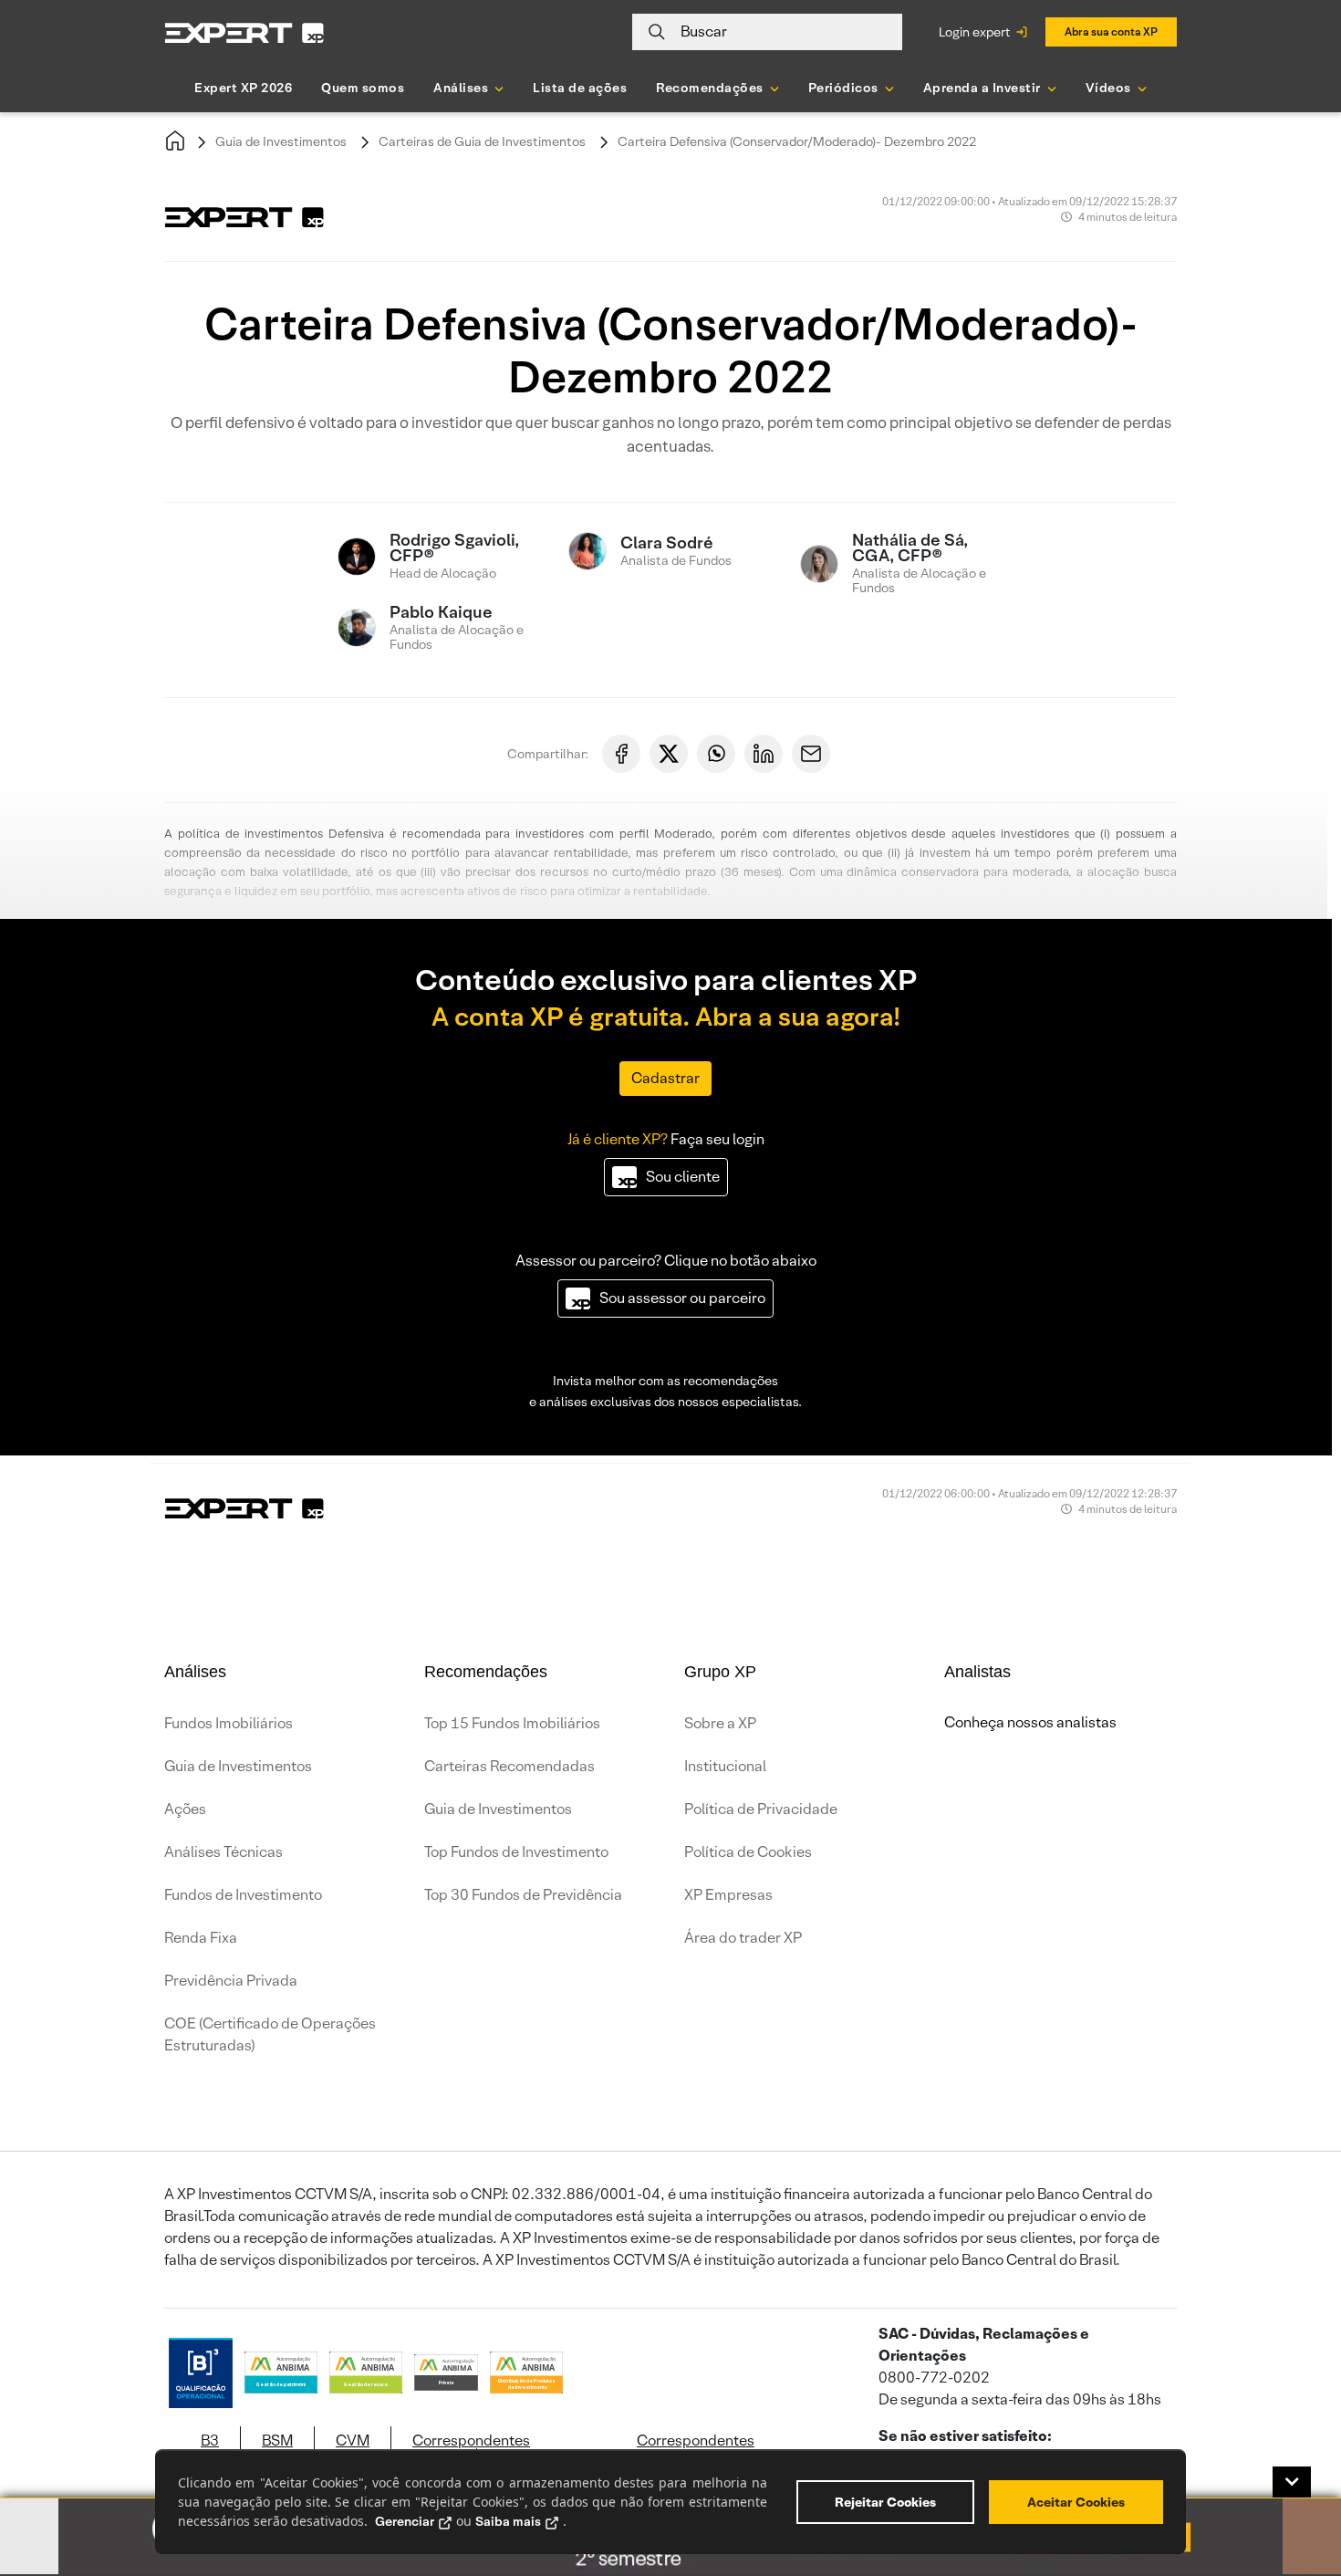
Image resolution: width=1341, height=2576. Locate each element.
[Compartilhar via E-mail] (811, 754)
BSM (277, 2440)
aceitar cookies (1076, 2502)
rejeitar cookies (885, 2502)
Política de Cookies (748, 1852)
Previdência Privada (231, 1981)
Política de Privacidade (761, 1809)
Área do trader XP (743, 1938)
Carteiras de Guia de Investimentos (482, 141)
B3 (210, 2440)
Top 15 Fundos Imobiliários (512, 1723)
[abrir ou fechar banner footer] (1292, 2482)
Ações (185, 1809)
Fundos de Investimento (243, 1895)
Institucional (725, 1766)
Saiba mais (508, 2521)
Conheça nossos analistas (1030, 1722)
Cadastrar (665, 1078)
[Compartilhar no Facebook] (621, 754)
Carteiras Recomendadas (509, 1766)
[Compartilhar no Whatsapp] (716, 754)
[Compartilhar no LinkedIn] (764, 754)
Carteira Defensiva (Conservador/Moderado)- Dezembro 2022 (797, 141)
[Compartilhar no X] (669, 754)
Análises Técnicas (223, 1852)
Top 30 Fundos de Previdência (523, 1895)
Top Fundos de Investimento (516, 1852)
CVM (353, 2440)
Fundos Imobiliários (229, 1723)
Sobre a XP (720, 1723)
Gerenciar (405, 2521)
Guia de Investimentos (281, 141)
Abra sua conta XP (1111, 31)
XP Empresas (728, 1895)
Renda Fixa (201, 1938)
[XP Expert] (244, 32)
